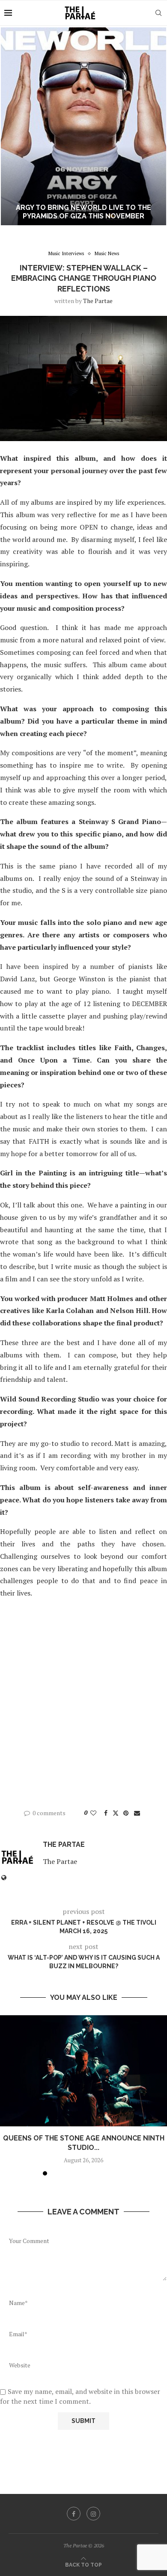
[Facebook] (74, 2514)
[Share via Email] (137, 1813)
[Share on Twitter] (116, 1813)
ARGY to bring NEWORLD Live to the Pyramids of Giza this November (83, 212)
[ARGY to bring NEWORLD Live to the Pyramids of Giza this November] (83, 126)
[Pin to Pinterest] (126, 1813)
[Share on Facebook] (106, 1813)
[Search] (158, 13)
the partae (98, 301)
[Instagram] (93, 2514)
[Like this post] (93, 1813)
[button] (12, 126)
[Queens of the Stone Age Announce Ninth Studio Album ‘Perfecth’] (83, 2071)
